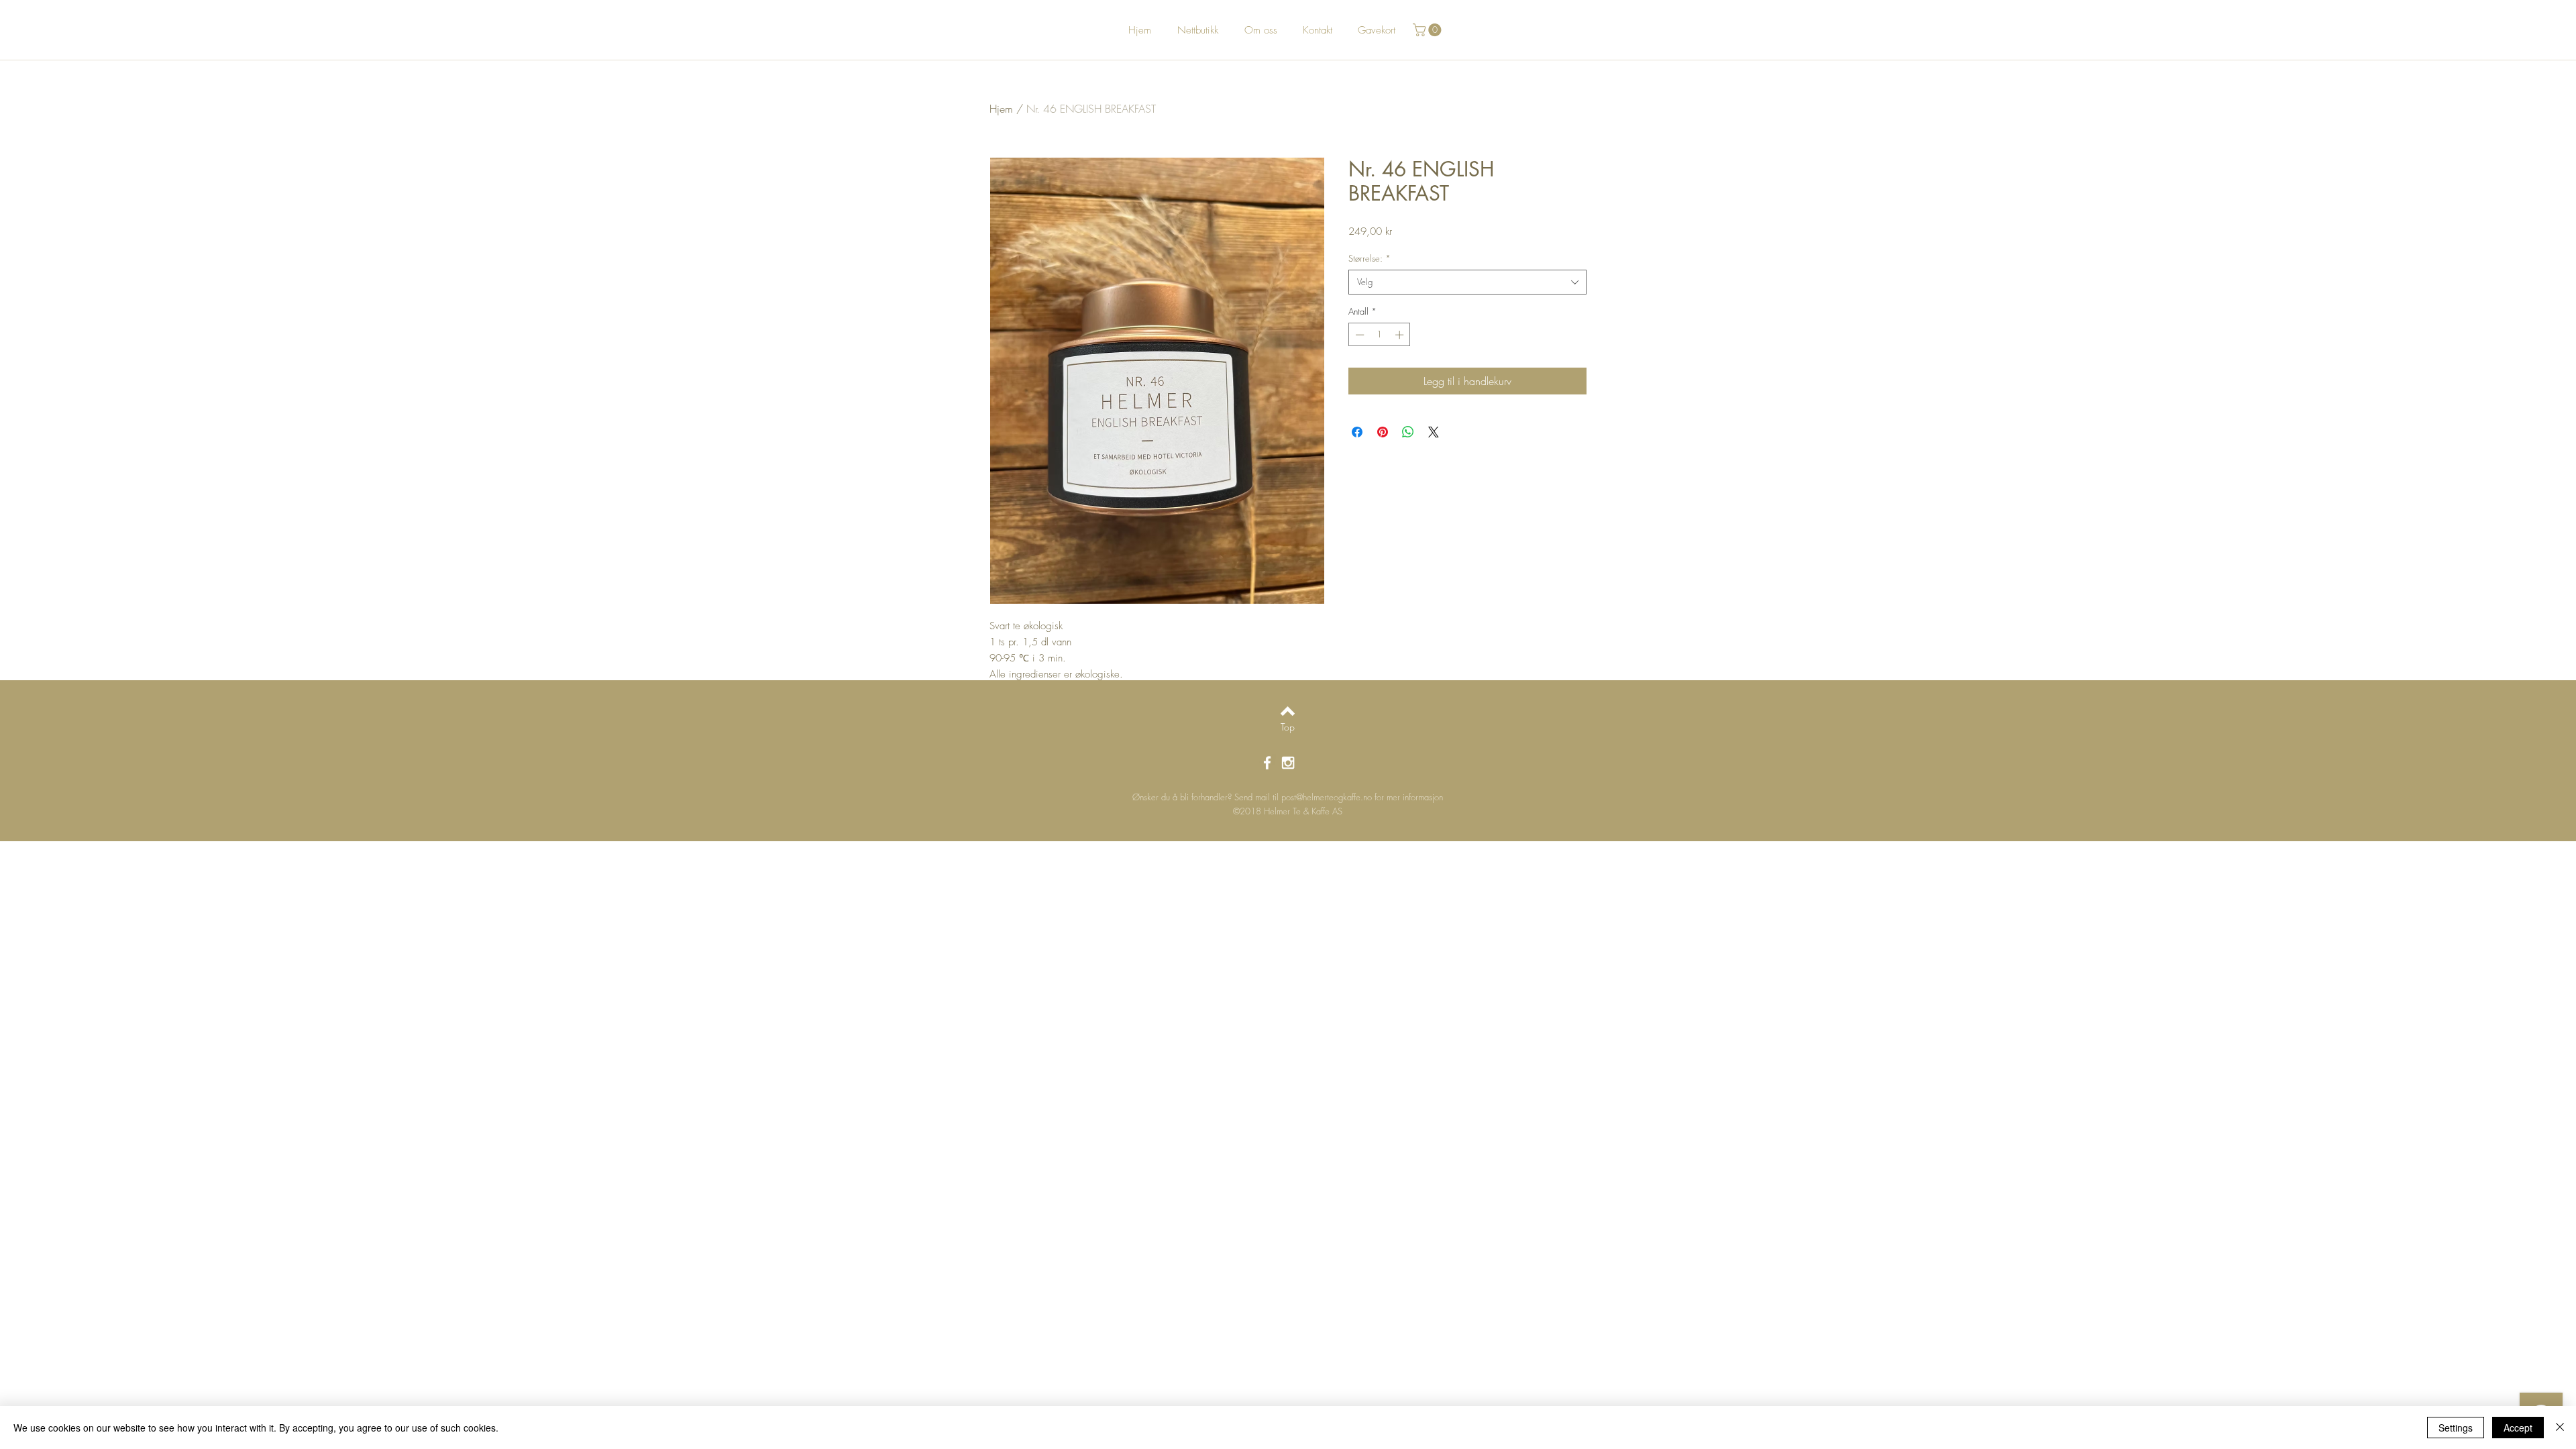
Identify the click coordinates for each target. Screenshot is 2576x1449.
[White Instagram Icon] (1288, 763)
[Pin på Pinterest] (1383, 432)
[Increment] (1401, 335)
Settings (2456, 1428)
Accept (2518, 1428)
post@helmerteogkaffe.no (1327, 797)
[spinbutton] (1380, 335)
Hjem (1001, 109)
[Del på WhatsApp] (1408, 432)
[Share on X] (1434, 432)
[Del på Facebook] (1357, 432)
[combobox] (1467, 282)
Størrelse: (1370, 258)
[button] (1429, 30)
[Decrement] (1358, 335)
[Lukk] (2560, 1428)
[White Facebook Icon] (1267, 763)
